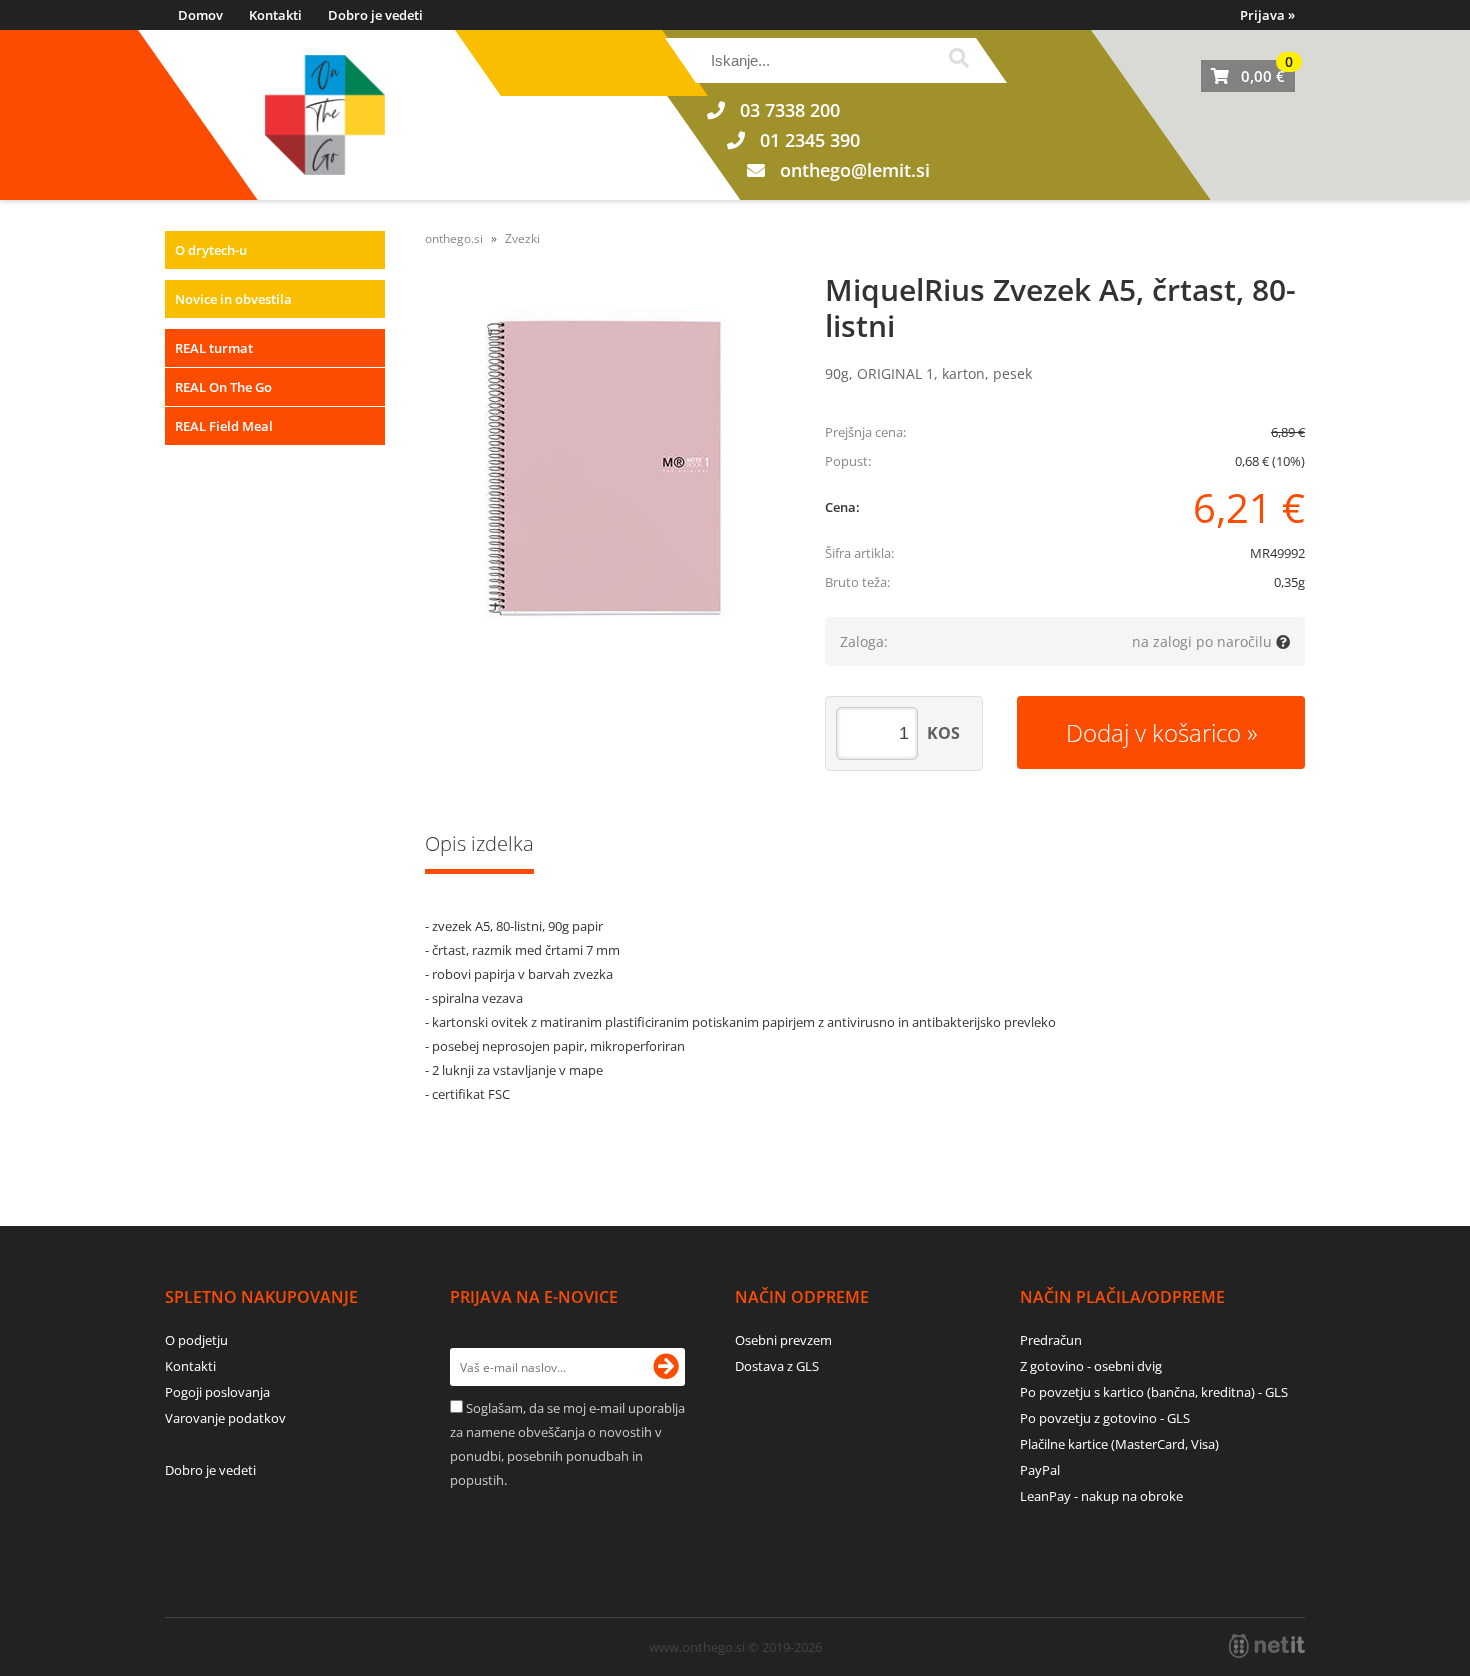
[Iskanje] (958, 60)
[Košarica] (1248, 76)
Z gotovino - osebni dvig (1091, 1366)
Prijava (1267, 15)
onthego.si (454, 238)
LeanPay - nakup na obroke (1101, 1496)
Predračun (1051, 1340)
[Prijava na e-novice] (666, 1367)
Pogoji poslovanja (217, 1392)
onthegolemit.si (855, 170)
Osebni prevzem (783, 1340)
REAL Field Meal (224, 426)
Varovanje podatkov (225, 1418)
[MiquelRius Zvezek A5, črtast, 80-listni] (605, 467)
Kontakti (275, 15)
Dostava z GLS (777, 1366)
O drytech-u (211, 250)
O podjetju (196, 1340)
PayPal (1040, 1470)
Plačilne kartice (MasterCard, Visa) (1119, 1444)
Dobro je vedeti (375, 15)
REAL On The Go (223, 387)
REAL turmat (214, 348)
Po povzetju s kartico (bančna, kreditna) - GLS (1154, 1392)
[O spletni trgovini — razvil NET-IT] (1267, 1646)
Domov (200, 15)
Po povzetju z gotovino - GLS (1105, 1418)
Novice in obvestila (233, 299)
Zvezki (522, 238)
